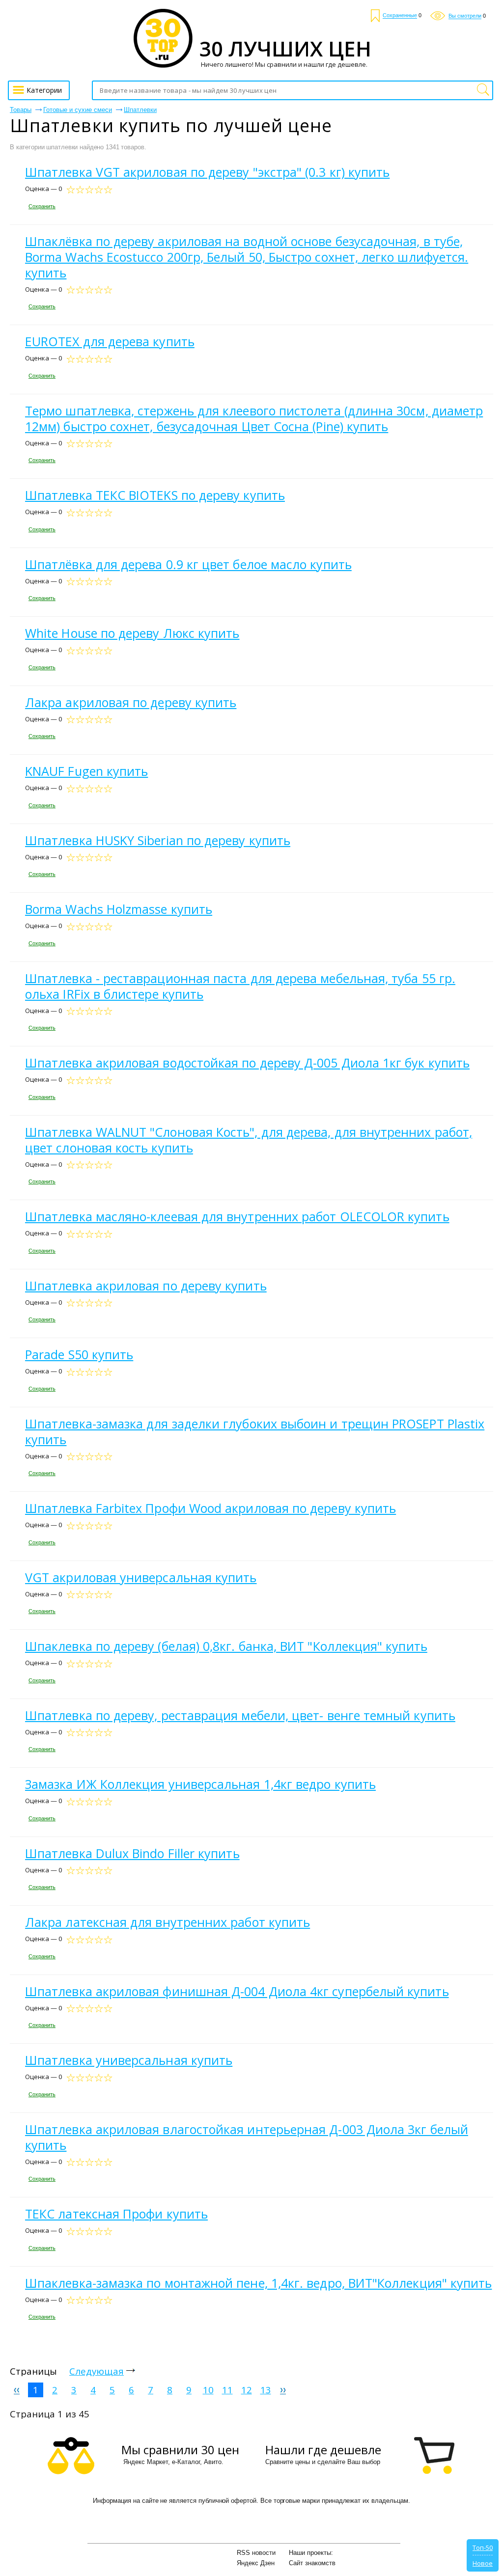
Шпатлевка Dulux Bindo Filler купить (132, 1853)
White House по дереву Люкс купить (132, 633)
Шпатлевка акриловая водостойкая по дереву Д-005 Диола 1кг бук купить (247, 1063)
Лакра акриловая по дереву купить (131, 702)
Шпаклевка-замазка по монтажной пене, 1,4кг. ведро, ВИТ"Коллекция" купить (258, 2283)
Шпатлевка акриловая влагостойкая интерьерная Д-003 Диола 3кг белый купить (247, 2137)
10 (208, 2390)
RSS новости (256, 2553)
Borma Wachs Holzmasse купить (119, 909)
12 (247, 2390)
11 (227, 2390)
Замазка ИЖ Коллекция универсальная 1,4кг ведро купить (200, 1784)
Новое (483, 2563)
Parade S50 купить (79, 1354)
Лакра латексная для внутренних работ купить (168, 1922)
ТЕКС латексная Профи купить (116, 2214)
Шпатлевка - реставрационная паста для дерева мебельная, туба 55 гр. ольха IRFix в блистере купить (240, 986)
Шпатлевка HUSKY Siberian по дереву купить (158, 840)
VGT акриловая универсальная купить (141, 1577)
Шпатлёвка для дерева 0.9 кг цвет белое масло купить (188, 564)
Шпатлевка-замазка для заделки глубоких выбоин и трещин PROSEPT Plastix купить (255, 1431)
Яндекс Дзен (256, 2563)
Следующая (97, 2371)
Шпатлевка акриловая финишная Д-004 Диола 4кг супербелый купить (237, 1991)
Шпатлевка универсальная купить (129, 2060)
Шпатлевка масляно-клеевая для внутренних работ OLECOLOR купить (237, 1216)
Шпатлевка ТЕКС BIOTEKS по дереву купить (155, 495)
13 (266, 2390)
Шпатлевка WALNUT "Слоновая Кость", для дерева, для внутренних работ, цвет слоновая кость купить (249, 1140)
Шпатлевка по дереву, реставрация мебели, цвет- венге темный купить (240, 1715)
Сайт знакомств (312, 2563)
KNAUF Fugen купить (86, 771)
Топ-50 (483, 2548)
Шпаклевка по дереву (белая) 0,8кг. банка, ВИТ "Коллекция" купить (226, 1646)
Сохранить (42, 206)
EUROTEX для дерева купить (110, 341)
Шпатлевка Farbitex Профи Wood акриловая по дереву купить (210, 1508)
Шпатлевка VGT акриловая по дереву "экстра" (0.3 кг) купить (207, 172)
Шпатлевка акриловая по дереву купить (146, 1286)
